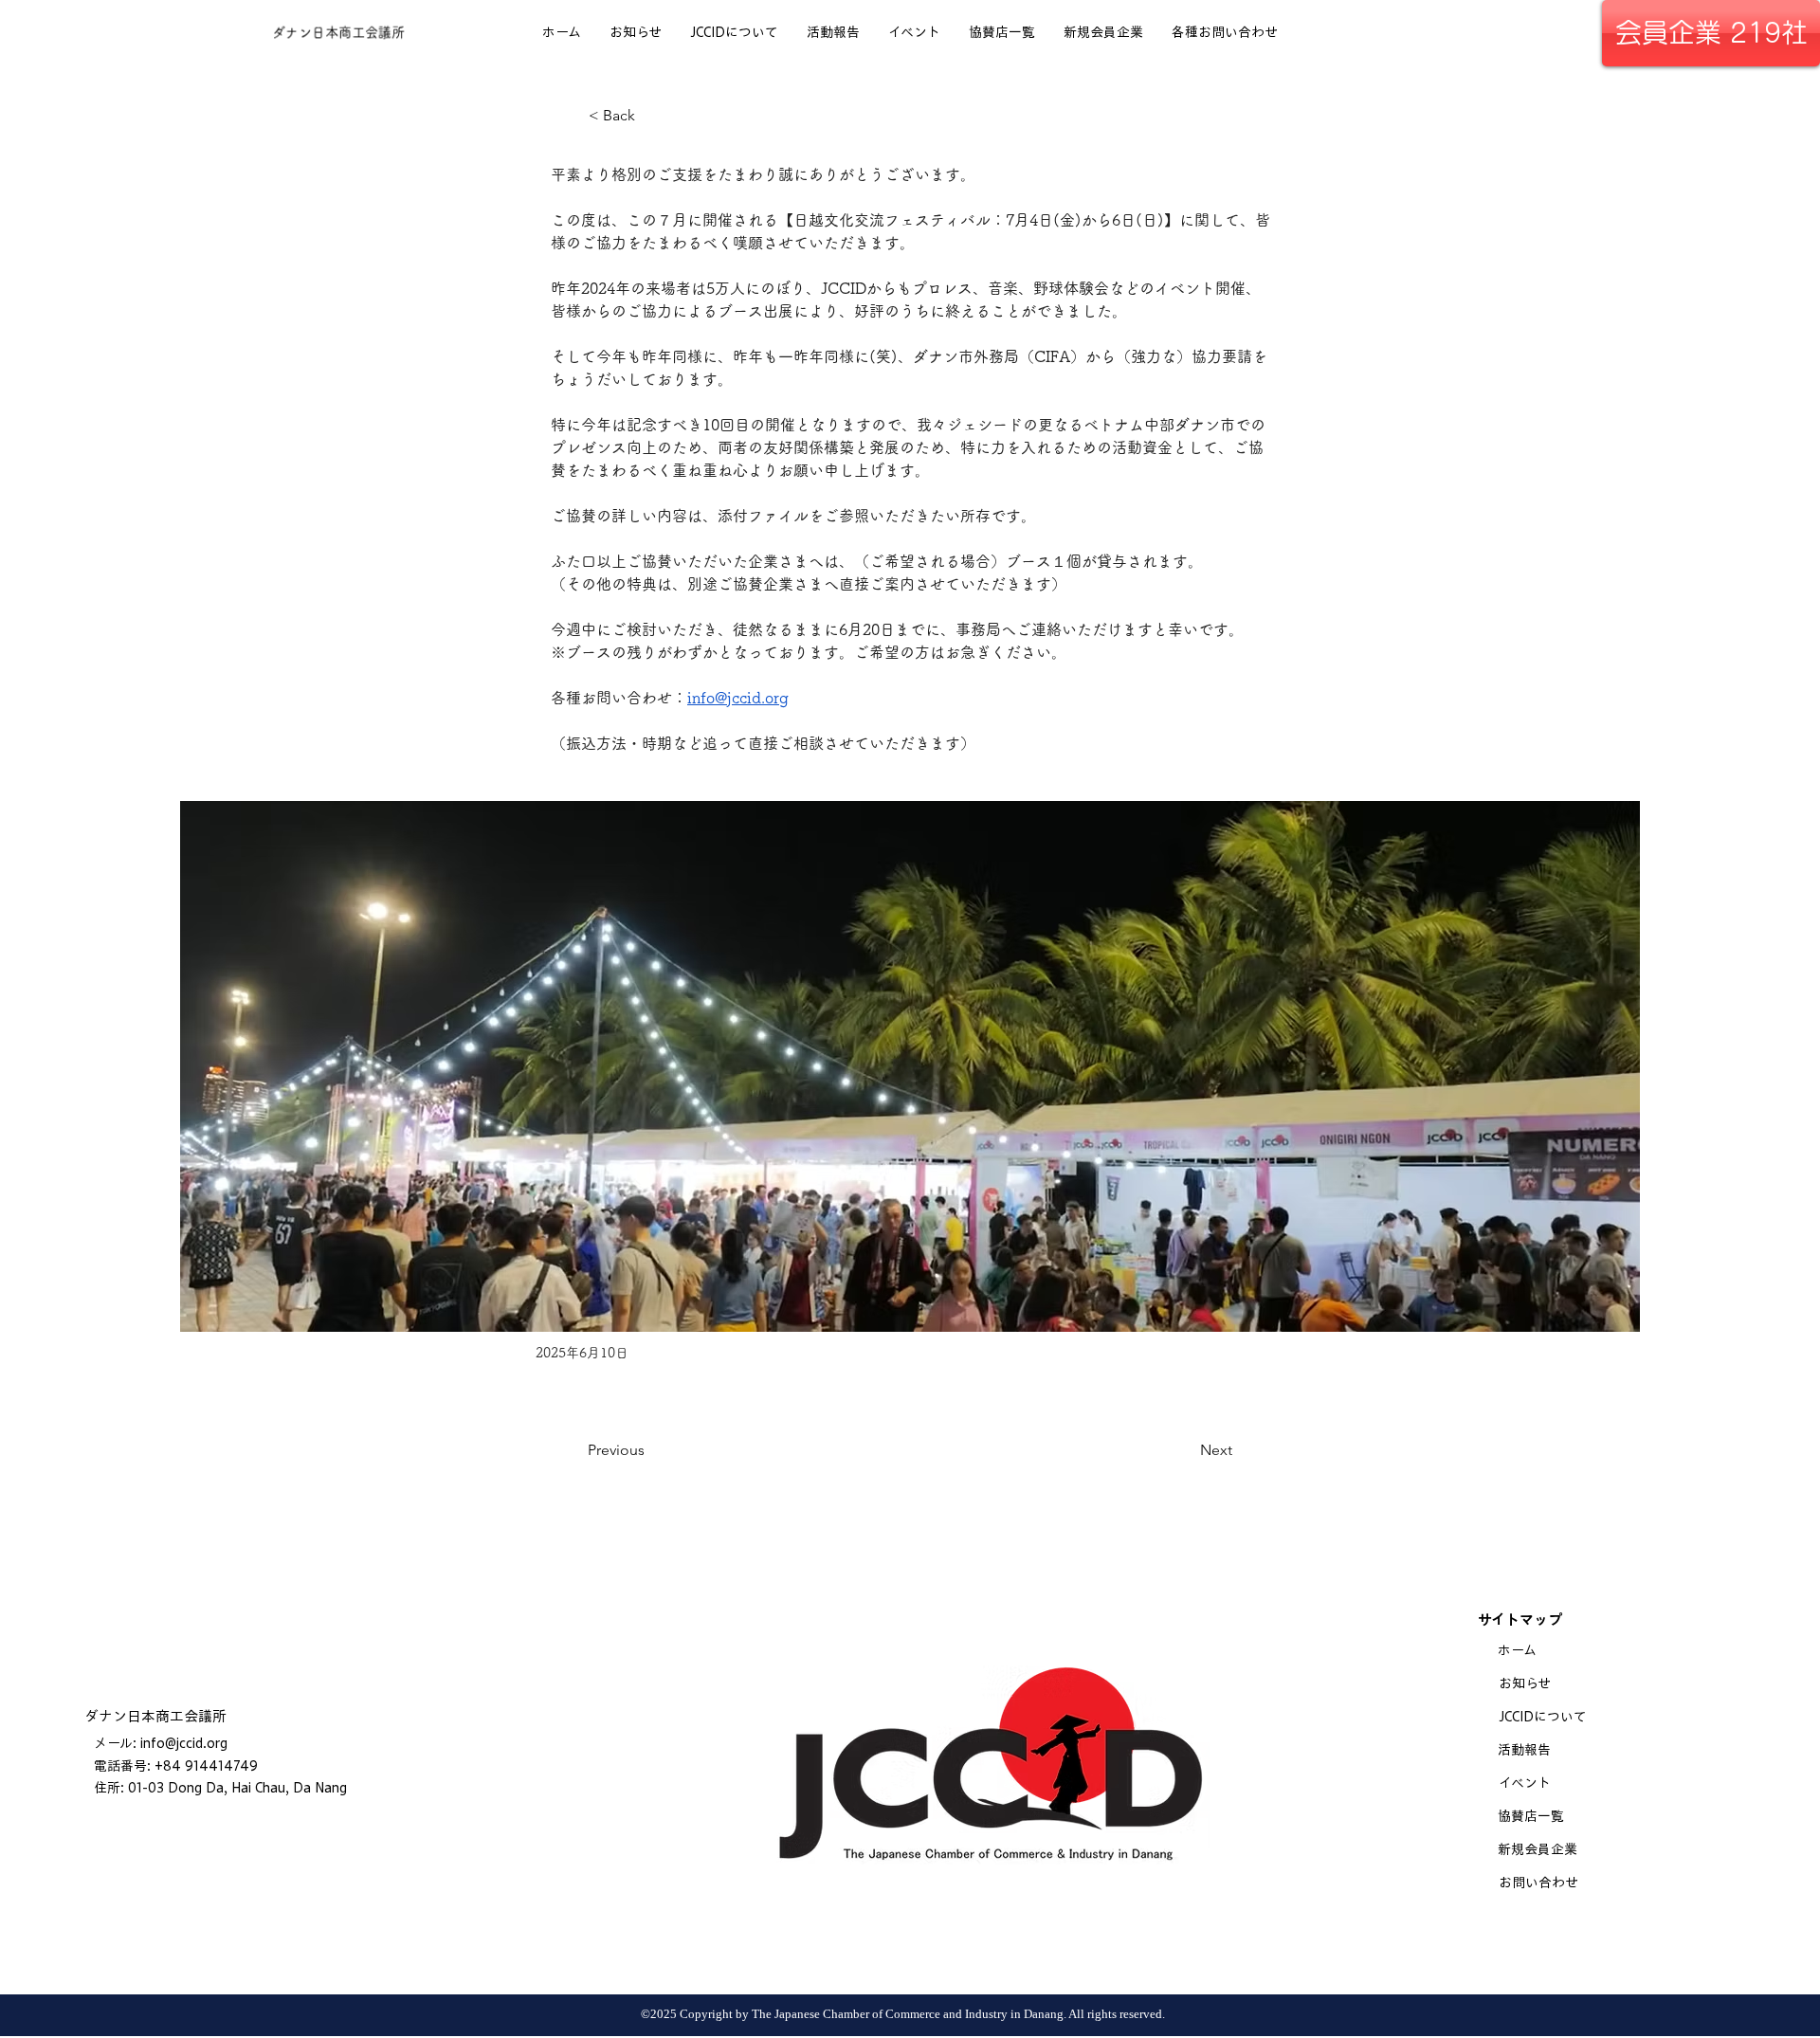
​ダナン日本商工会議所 (155, 1716)
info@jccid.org (184, 1743)
